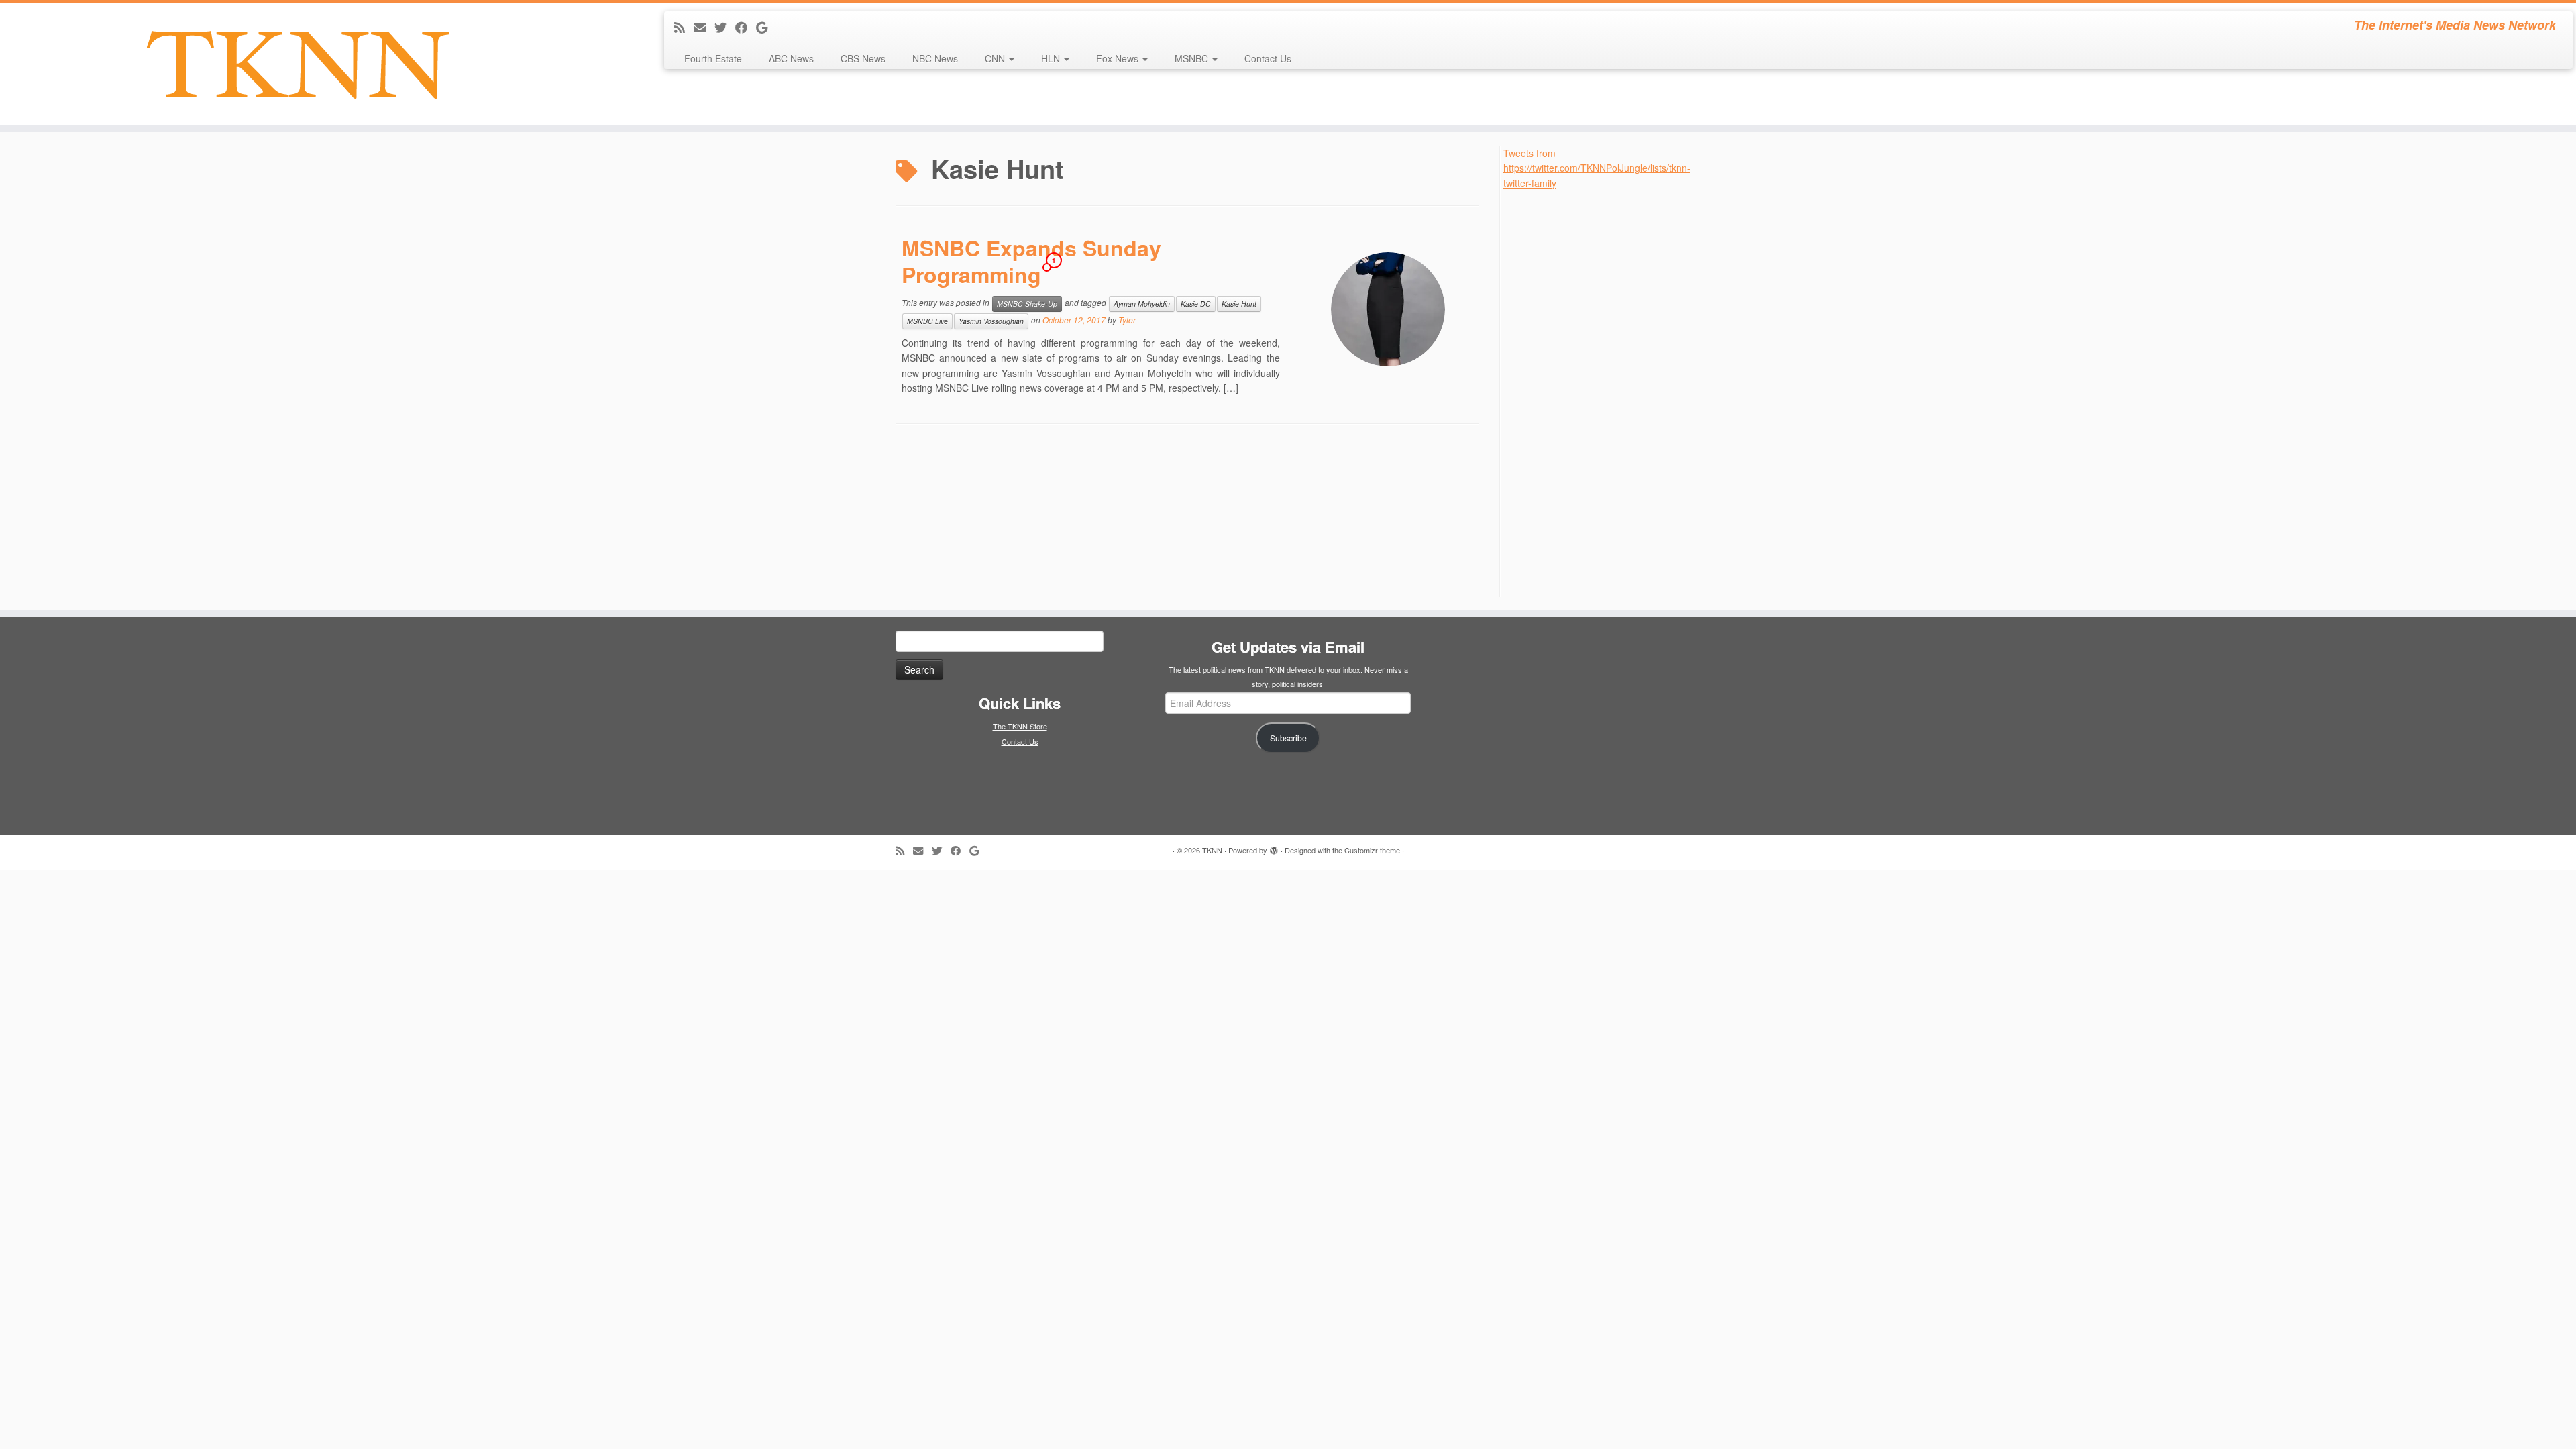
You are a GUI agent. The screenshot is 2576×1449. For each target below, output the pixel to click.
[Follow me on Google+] (766, 27)
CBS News (863, 58)
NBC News (935, 58)
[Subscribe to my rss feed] (684, 27)
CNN (996, 58)
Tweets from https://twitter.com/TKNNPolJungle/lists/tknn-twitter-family (1597, 168)
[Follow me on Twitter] (725, 27)
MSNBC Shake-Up (1027, 304)
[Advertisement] (1604, 392)
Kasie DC (1196, 304)
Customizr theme (1372, 850)
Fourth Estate (713, 58)
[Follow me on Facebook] (746, 27)
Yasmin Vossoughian (991, 321)
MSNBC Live (927, 321)
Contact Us (1268, 58)
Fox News (1119, 58)
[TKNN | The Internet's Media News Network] (297, 64)
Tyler (1127, 320)
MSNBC (1193, 58)
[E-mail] (704, 27)
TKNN (1212, 850)
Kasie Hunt (1239, 304)
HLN (1052, 58)
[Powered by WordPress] (1274, 847)
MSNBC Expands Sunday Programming (1031, 261)
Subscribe (1288, 738)
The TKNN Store (1020, 726)
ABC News (791, 58)
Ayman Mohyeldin (1142, 304)
